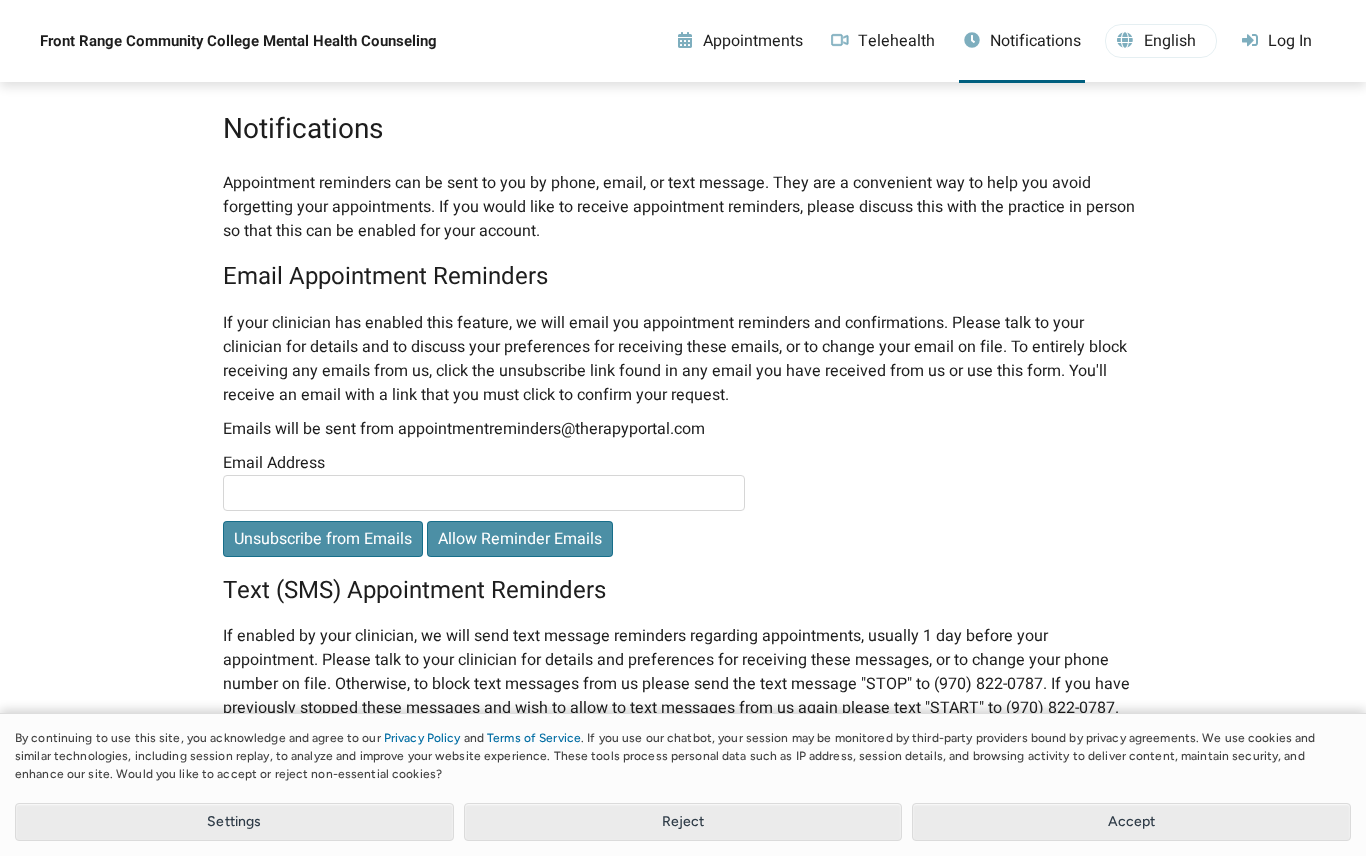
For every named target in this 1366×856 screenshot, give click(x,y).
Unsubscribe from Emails (323, 539)
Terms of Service (534, 738)
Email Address (274, 463)
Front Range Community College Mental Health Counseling (238, 41)
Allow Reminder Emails (520, 539)
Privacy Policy (422, 738)
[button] (1161, 41)
